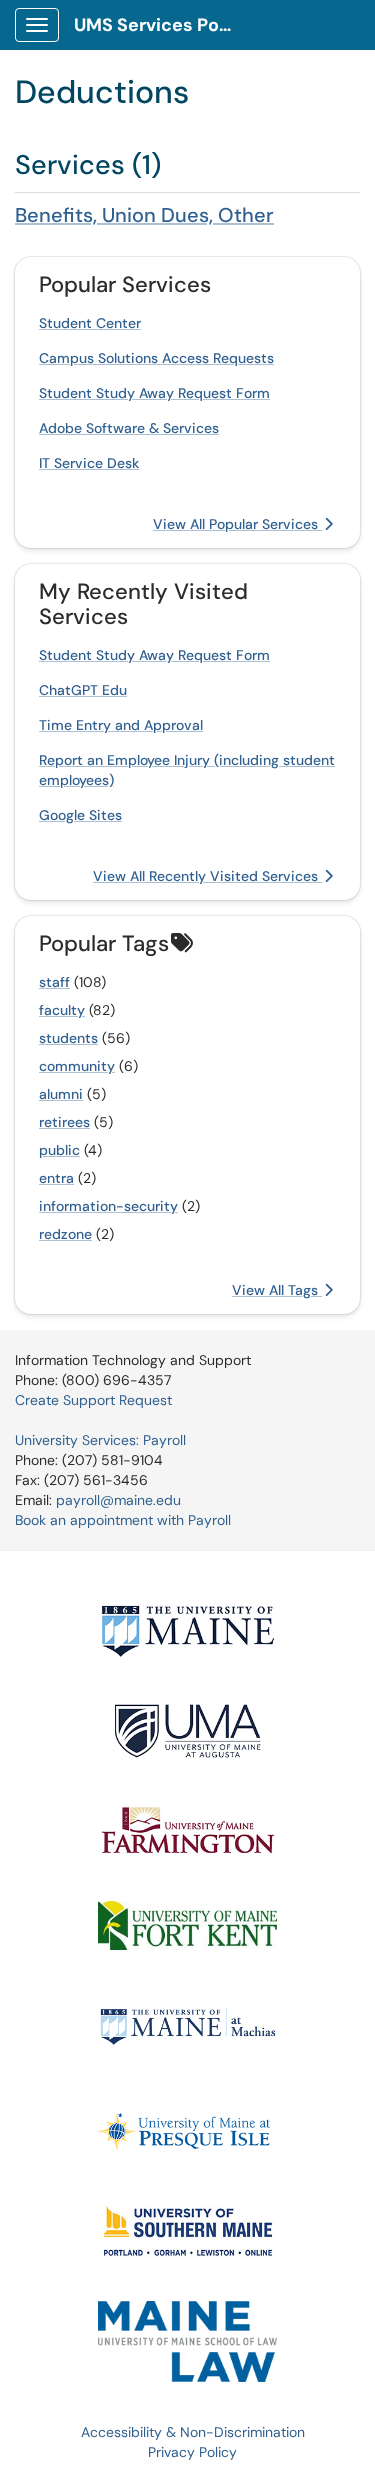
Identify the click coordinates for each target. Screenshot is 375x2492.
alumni (61, 1094)
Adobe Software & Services (129, 428)
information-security (108, 1206)
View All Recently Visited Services (207, 876)
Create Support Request (93, 1400)
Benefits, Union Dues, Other (144, 215)
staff (54, 982)
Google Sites (80, 815)
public (59, 1150)
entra (56, 1178)
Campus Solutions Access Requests (156, 358)
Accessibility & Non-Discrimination (193, 2432)
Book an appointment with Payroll (123, 1520)
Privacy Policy (192, 2452)
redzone (65, 1234)
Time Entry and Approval (121, 725)
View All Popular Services (237, 524)
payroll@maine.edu (118, 1500)
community (77, 1066)
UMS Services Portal (161, 25)
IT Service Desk (89, 463)
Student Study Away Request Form (154, 393)
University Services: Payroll (100, 1440)
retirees (64, 1122)
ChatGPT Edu (83, 690)
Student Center (90, 323)
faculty (62, 1010)
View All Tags (277, 1290)
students (68, 1038)
